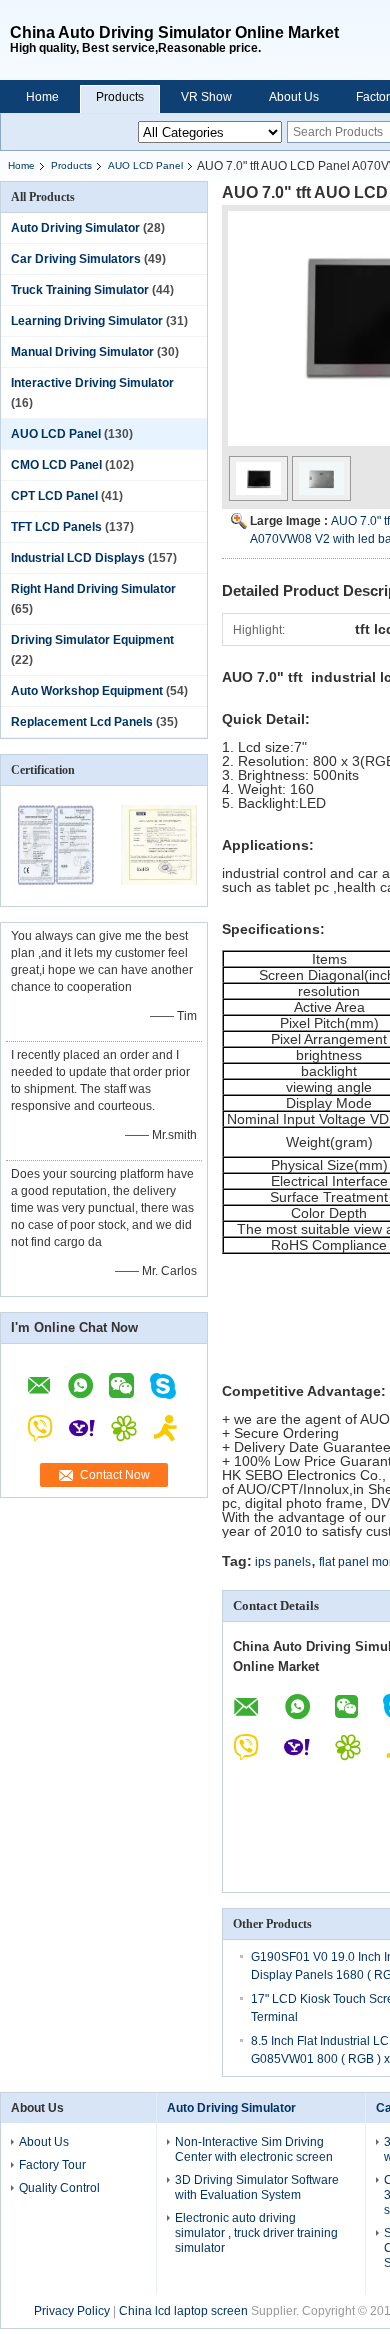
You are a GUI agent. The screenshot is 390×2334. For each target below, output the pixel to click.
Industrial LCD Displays (78, 558)
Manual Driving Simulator (82, 352)
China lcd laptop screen (183, 2311)
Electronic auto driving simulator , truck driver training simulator (256, 2233)
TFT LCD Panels (56, 527)
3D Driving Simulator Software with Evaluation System (257, 2187)
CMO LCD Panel (56, 465)
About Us (294, 97)
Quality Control (59, 2188)
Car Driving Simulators (76, 259)
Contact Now (115, 1475)
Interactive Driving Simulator (92, 383)
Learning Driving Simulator (87, 321)
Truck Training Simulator (80, 290)
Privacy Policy (72, 2311)
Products (120, 97)
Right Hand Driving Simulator (93, 589)
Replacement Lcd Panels (82, 722)
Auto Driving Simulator (75, 228)
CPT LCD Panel (54, 496)
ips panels (283, 1562)
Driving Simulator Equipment (92, 640)
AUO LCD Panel (145, 165)
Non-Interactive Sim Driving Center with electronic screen (254, 2149)
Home (42, 97)
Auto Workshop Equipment (87, 691)
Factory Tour (52, 2165)
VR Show (206, 97)
